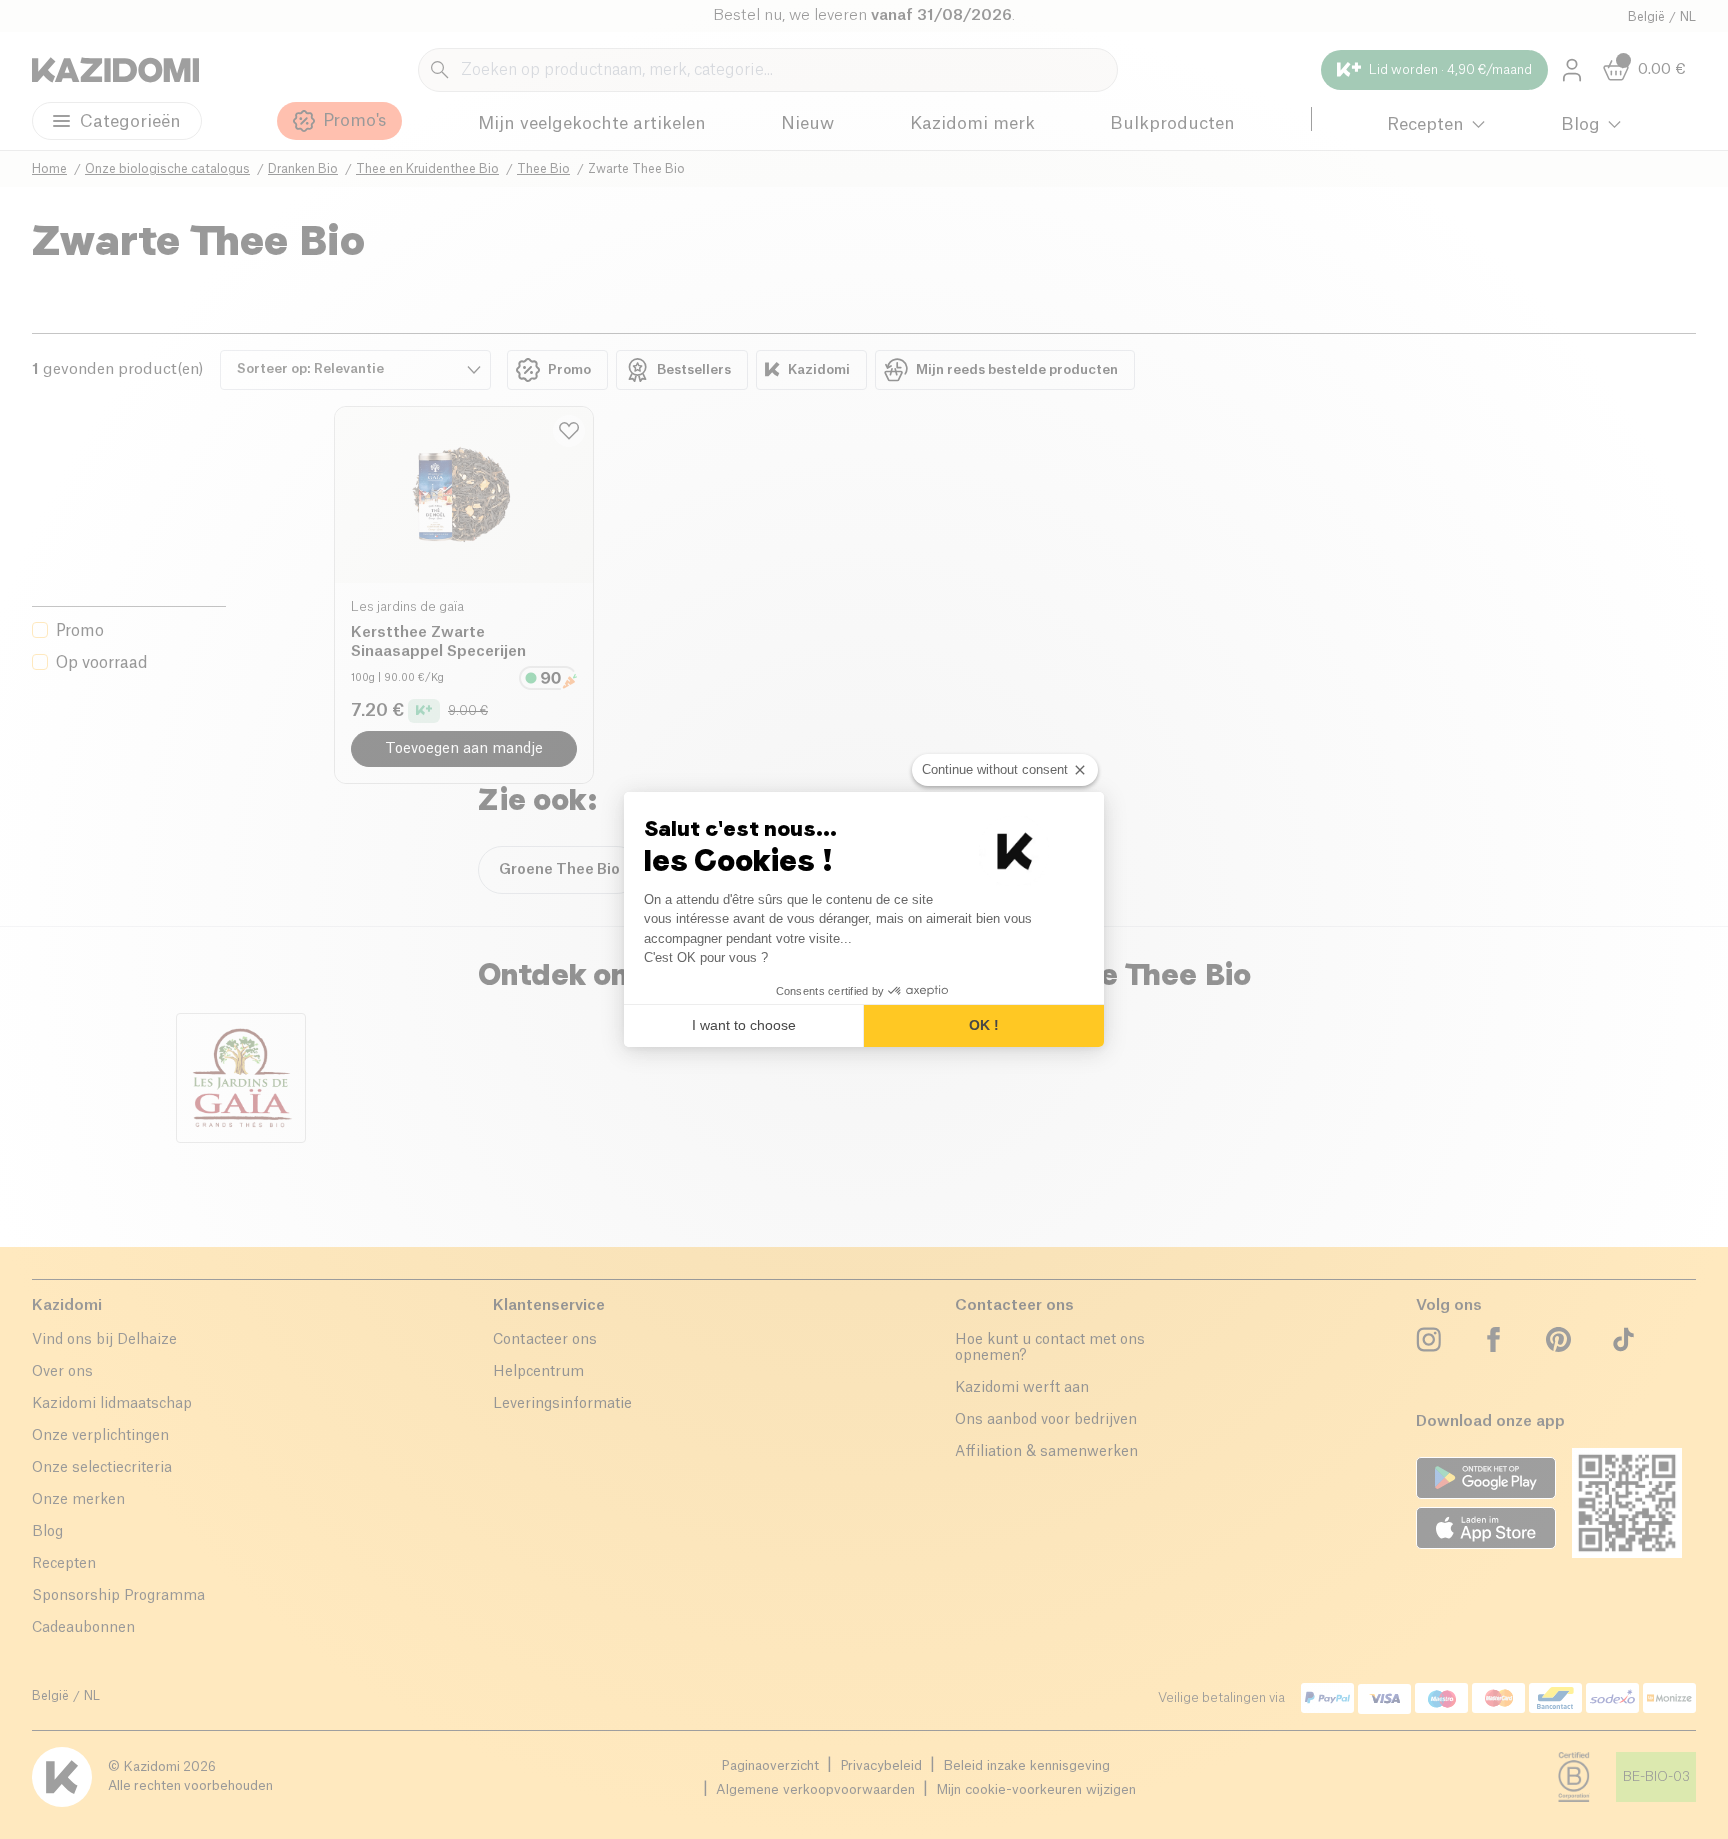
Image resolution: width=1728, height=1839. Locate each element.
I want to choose (744, 1025)
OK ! (984, 1025)
